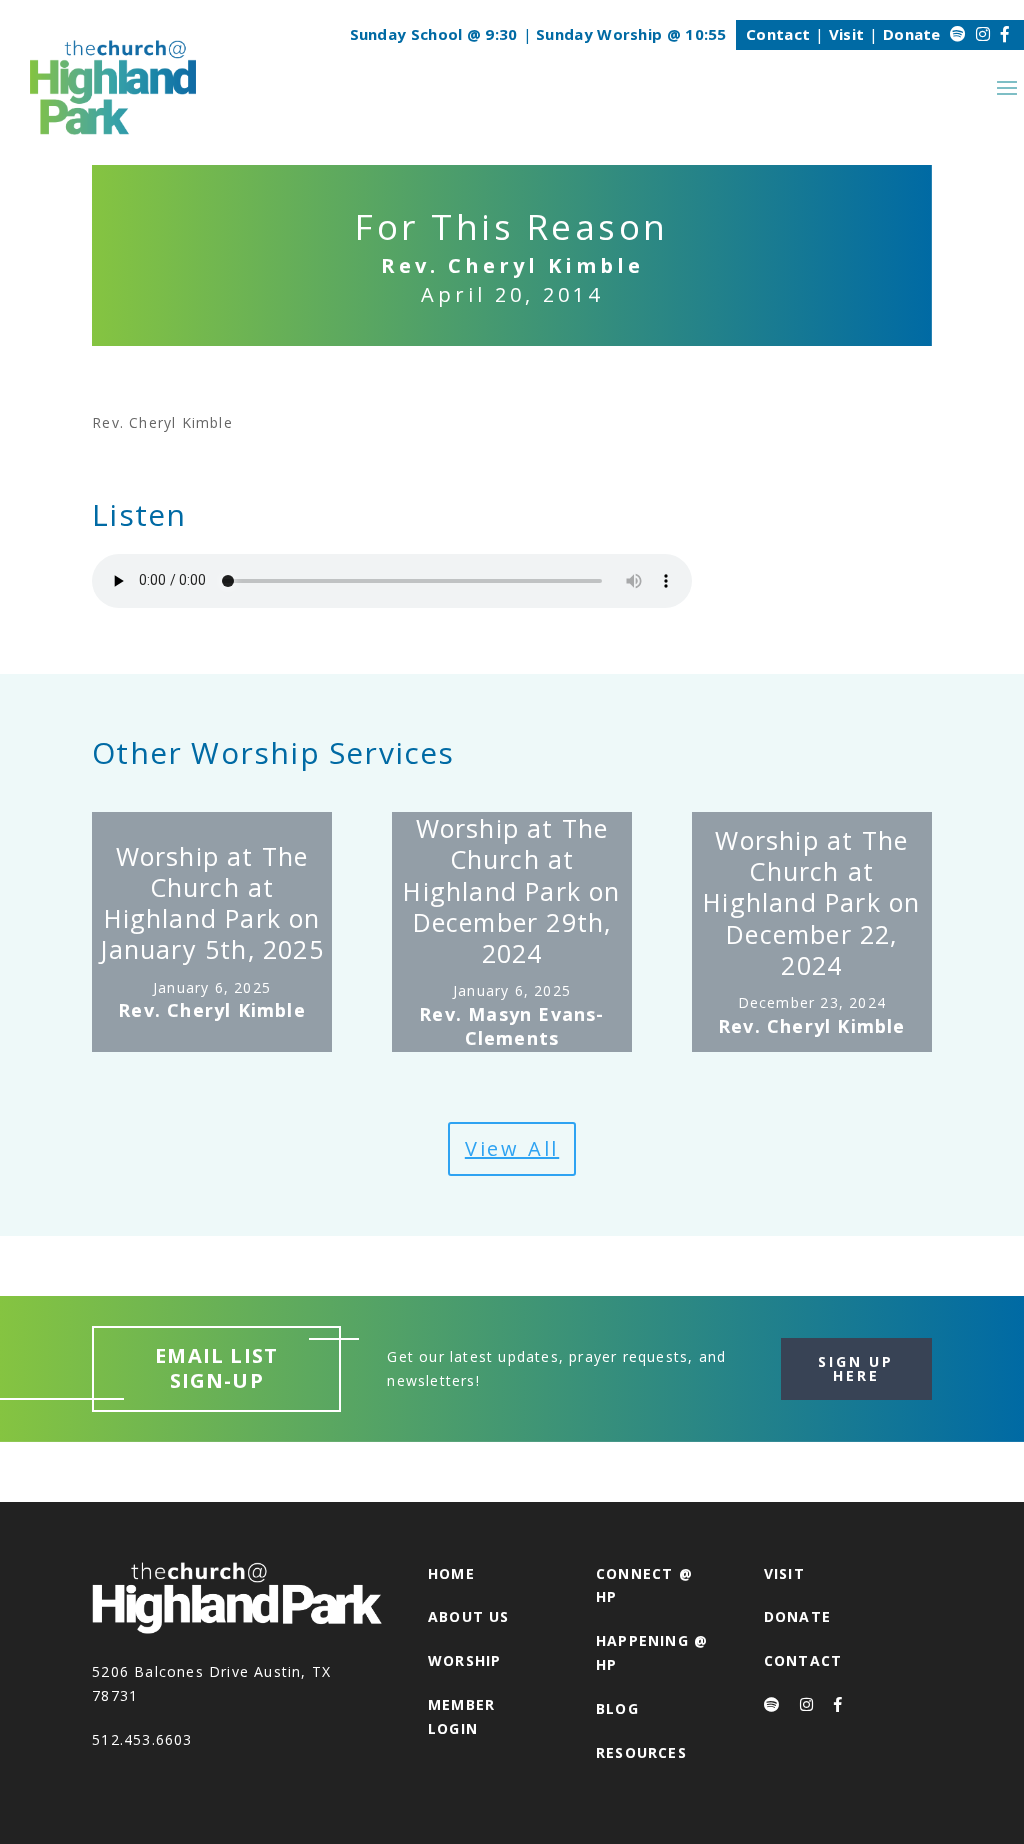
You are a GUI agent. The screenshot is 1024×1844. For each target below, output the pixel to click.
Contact (778, 34)
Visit (847, 34)
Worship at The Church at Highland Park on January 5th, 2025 (211, 903)
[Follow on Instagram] (983, 34)
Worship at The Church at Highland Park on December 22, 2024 (811, 902)
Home (451, 1573)
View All (512, 1148)
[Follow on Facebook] (1005, 34)
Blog (617, 1708)
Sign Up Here (856, 1368)
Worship (464, 1660)
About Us (469, 1616)
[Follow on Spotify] (958, 34)
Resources (641, 1752)
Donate (912, 34)
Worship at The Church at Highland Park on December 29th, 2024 (511, 890)
